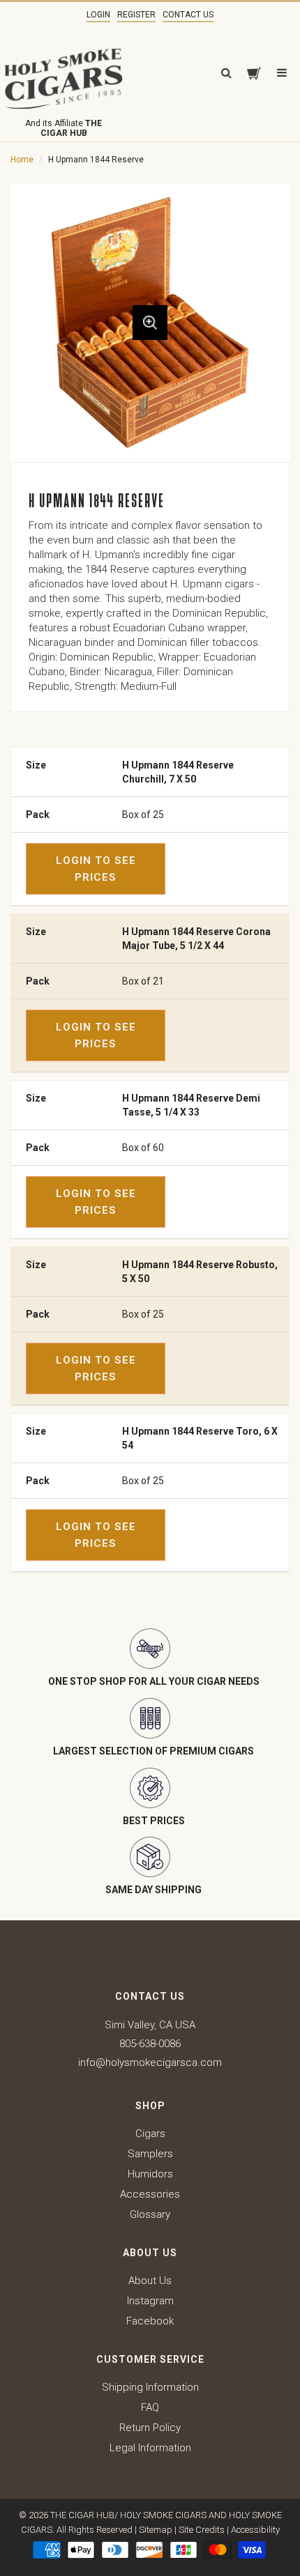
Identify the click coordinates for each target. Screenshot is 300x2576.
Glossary (150, 2214)
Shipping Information (150, 2387)
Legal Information (150, 2448)
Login (98, 15)
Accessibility (255, 2530)
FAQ (150, 2407)
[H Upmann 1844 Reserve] (150, 323)
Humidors (150, 2174)
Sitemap (156, 2530)
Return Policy (150, 2428)
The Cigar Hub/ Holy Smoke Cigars (128, 2515)
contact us (188, 15)
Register (136, 15)
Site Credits (202, 2530)
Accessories (150, 2194)
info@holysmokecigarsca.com (150, 2062)
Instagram (150, 2301)
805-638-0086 (150, 2044)
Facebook (150, 2321)
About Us (150, 2281)
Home (22, 160)
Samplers (150, 2154)
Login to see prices (96, 869)
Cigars (150, 2134)
